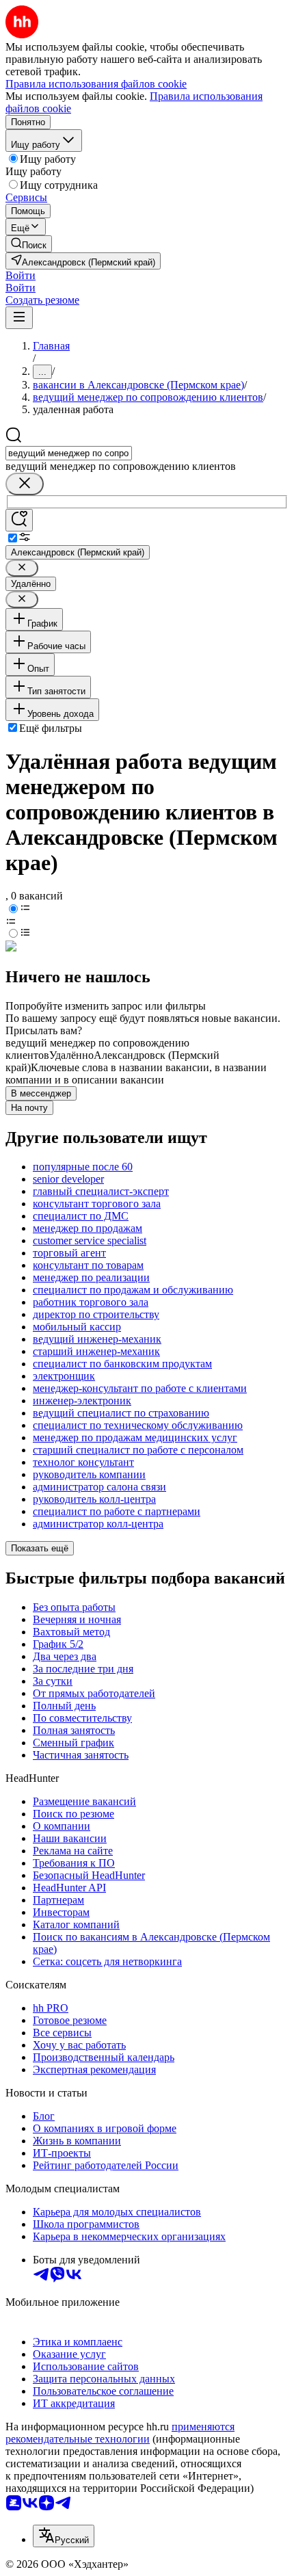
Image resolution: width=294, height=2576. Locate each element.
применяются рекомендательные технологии (120, 2433)
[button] (21, 275)
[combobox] (69, 453)
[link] (29, 244)
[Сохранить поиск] (19, 520)
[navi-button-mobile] (19, 318)
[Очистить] (25, 484)
